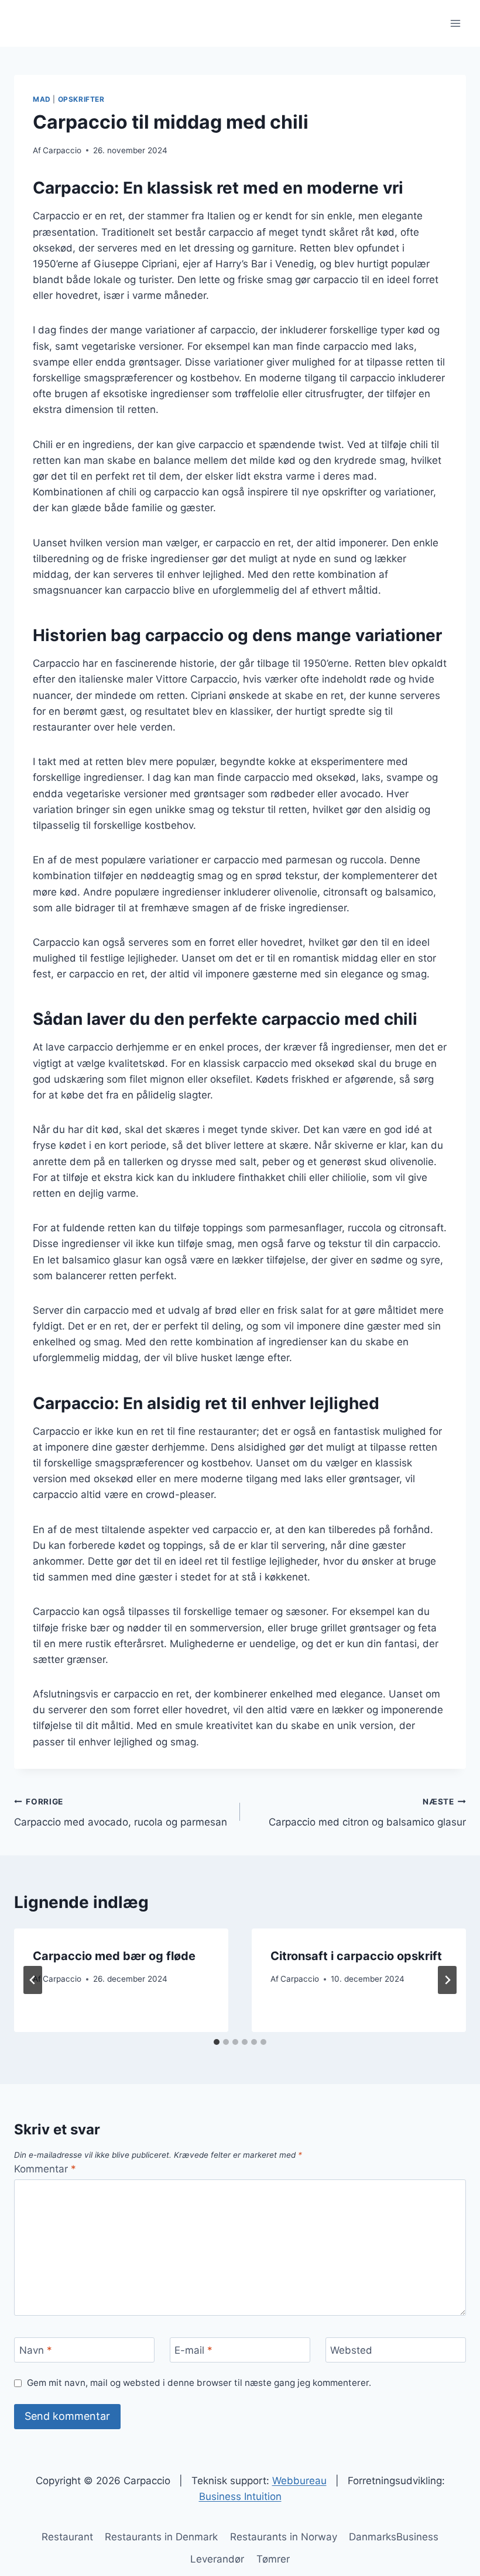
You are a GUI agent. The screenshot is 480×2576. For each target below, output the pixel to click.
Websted (351, 2350)
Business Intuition (240, 2496)
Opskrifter (81, 99)
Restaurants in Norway (284, 2537)
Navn (36, 2350)
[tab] (217, 2042)
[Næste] (447, 1980)
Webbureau (299, 2481)
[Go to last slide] (33, 1980)
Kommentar (45, 2169)
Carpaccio (62, 150)
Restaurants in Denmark (161, 2537)
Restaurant (67, 2537)
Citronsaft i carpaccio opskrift (356, 1956)
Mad (42, 99)
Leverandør (217, 2559)
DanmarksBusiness (394, 2537)
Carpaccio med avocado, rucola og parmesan (121, 1812)
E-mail (193, 2350)
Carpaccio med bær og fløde (114, 1956)
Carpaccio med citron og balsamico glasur (367, 1812)
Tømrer (273, 2559)
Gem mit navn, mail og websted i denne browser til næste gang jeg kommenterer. (199, 2383)
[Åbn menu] (455, 23)
